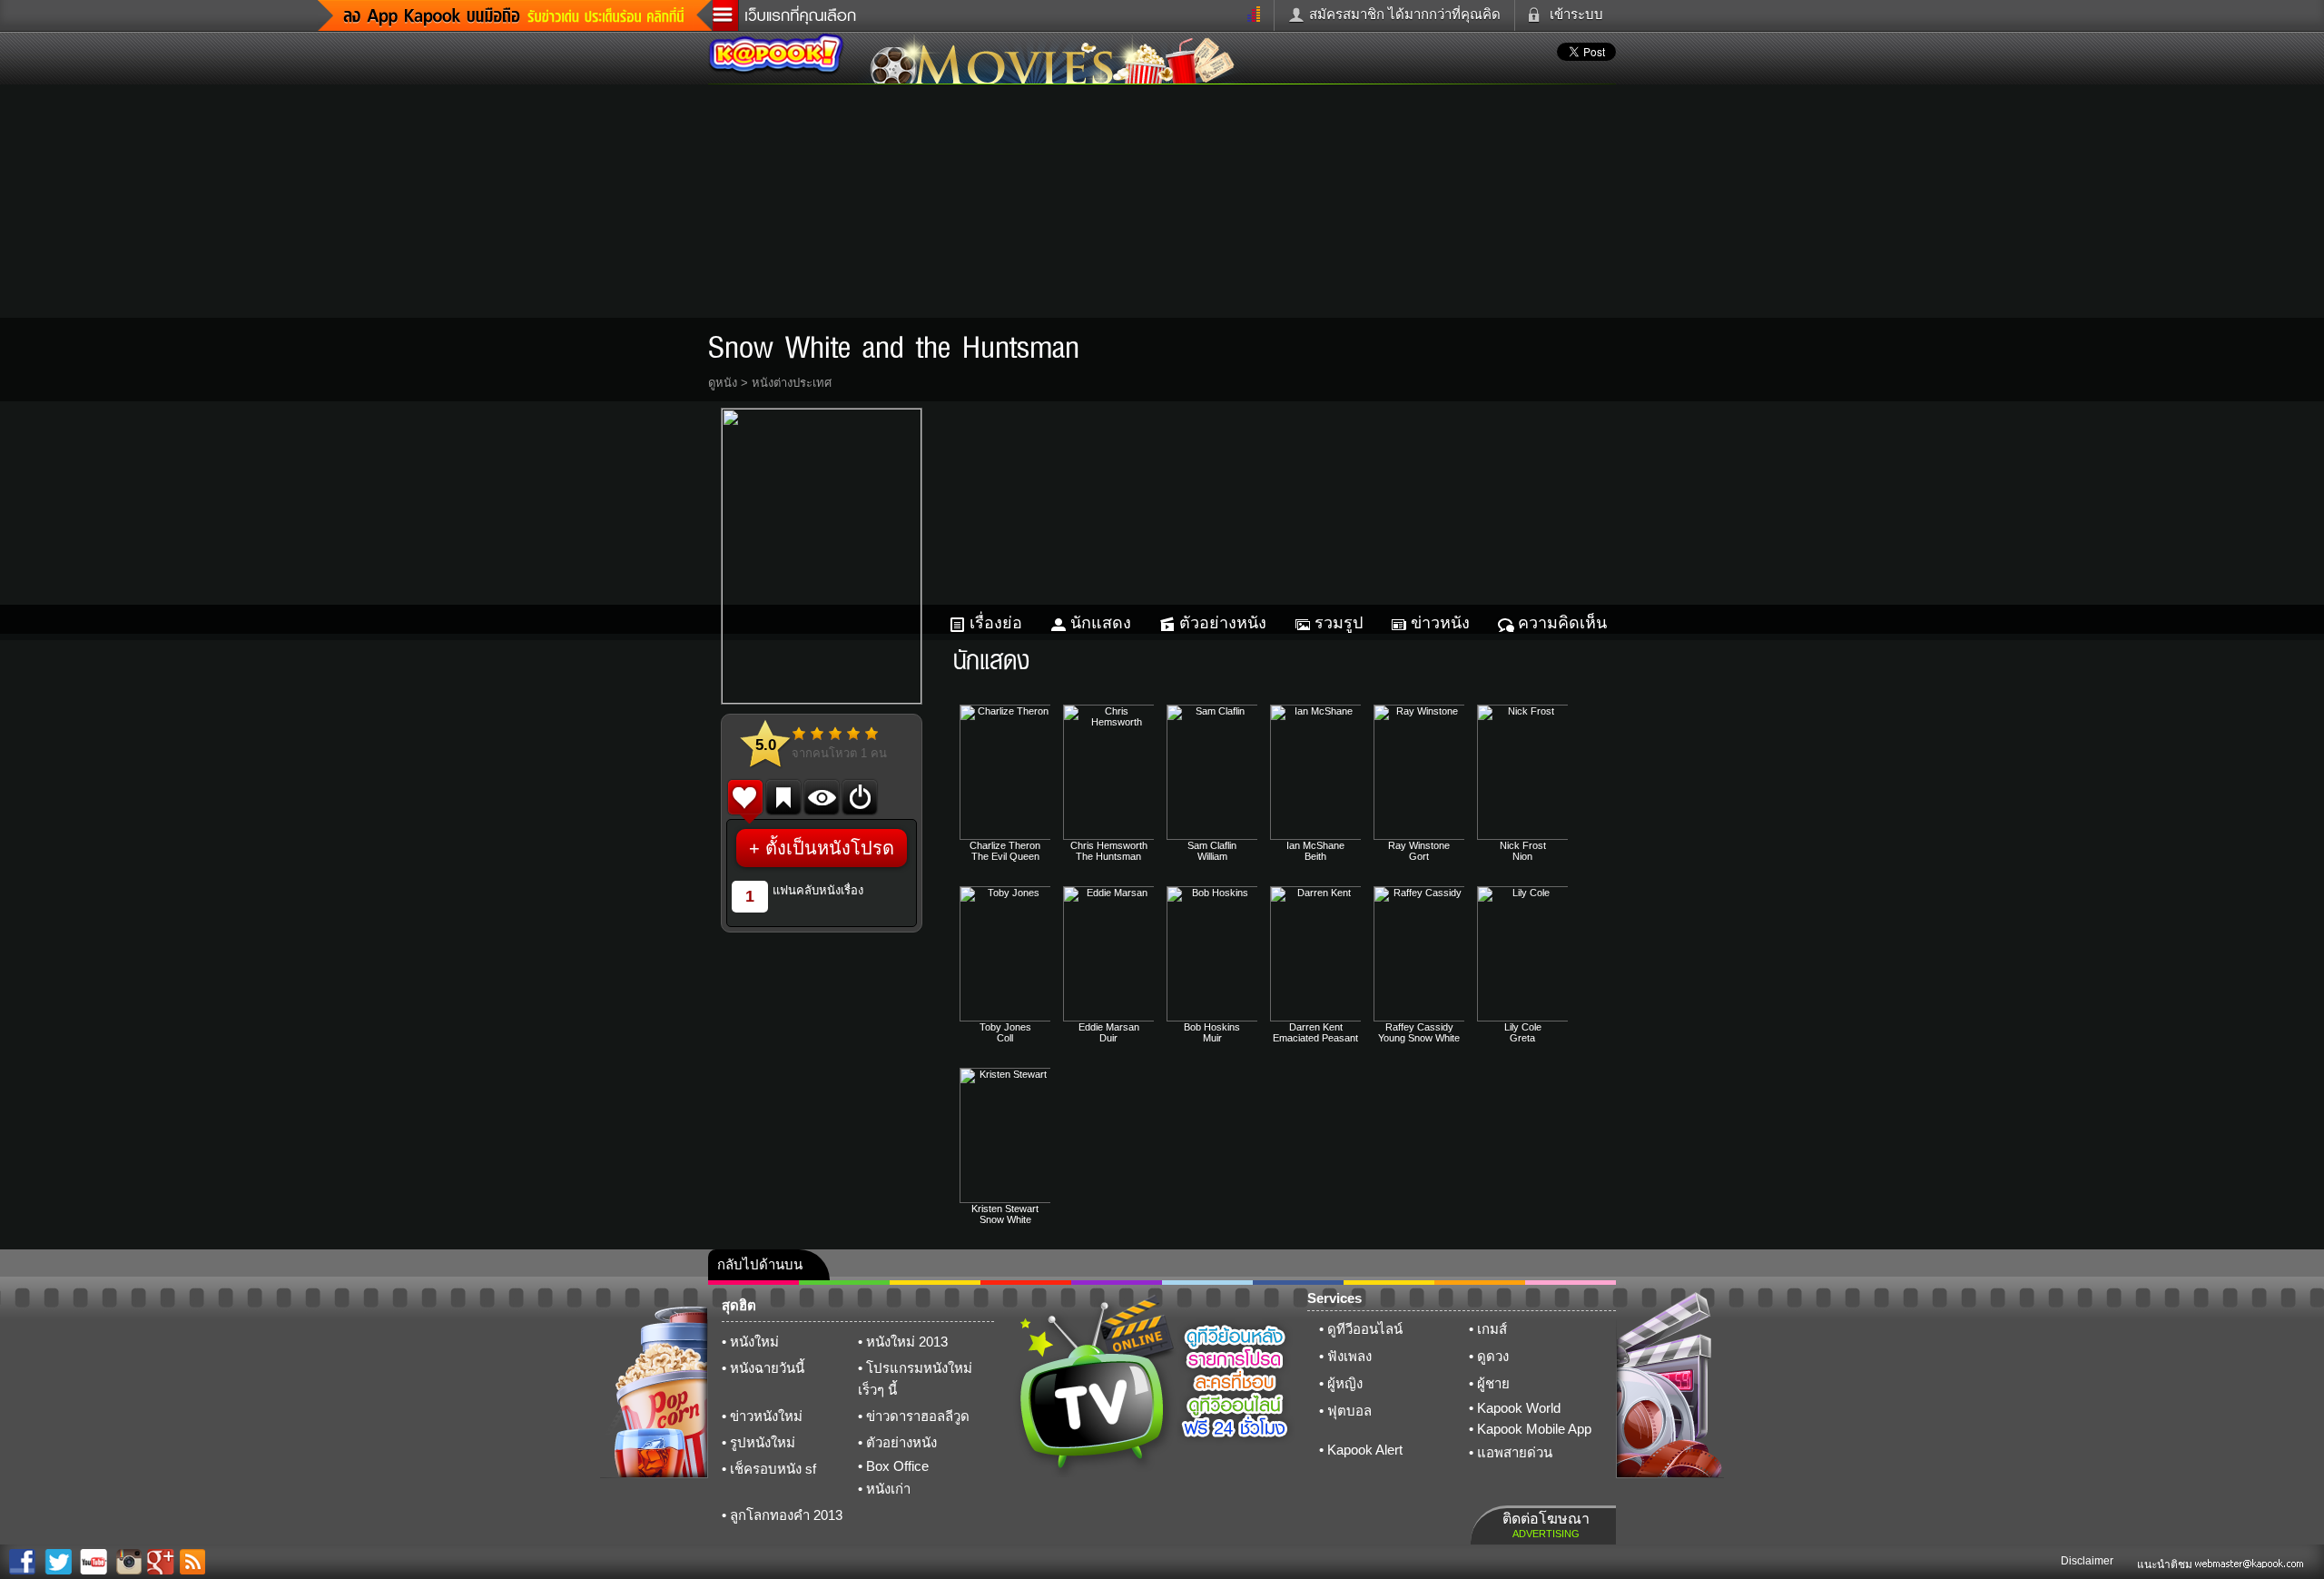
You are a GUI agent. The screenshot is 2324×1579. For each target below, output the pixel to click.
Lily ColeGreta (1523, 1032)
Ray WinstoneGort (1419, 851)
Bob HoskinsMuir (1212, 1032)
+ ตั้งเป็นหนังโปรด (822, 848)
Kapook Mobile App (1534, 1429)
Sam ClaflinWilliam (1212, 851)
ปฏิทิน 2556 (935, 1283)
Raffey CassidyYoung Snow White (1419, 1032)
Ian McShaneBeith (1315, 851)
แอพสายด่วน (1515, 1452)
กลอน (1298, 1283)
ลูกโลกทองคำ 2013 (786, 1515)
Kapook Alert (1365, 1450)
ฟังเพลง (1349, 1356)
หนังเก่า (888, 1489)
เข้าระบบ (1576, 14)
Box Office (897, 1466)
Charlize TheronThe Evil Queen (1005, 851)
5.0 (766, 745)
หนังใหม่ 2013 (907, 1342)
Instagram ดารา (1207, 1283)
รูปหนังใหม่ (763, 1442)
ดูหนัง (723, 383)
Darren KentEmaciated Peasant (1315, 1032)
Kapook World (1519, 1408)
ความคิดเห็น (1562, 623)
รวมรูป (1339, 623)
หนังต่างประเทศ (792, 383)
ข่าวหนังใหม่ (766, 1416)
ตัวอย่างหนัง (1223, 623)
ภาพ (844, 1283)
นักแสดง (1101, 623)
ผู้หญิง (1345, 1383)
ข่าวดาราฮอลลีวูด (918, 1416)
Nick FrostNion (1523, 851)
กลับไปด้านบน (760, 1264)
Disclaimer (2087, 1561)
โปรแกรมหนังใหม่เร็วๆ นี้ (915, 1379)
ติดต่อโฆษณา (1546, 1525)
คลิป (753, 1283)
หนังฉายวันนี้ (767, 1368)
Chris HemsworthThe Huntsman (1109, 851)
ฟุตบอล (1349, 1411)
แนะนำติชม (2166, 1564)
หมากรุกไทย (1480, 1283)
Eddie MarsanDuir (1109, 1032)
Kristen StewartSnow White (1005, 1214)
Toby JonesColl (1005, 1032)
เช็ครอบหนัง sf (773, 1469)
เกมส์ (1492, 1329)
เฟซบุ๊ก (1026, 1283)
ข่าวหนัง (1440, 623)
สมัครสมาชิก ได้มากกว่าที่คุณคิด (1405, 14)
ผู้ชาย (1493, 1383)
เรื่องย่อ (996, 623)
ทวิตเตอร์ (1117, 1283)
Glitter (1571, 1283)
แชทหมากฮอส (1389, 1283)
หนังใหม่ (754, 1342)
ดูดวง (1493, 1356)
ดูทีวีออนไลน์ (1365, 1329)
